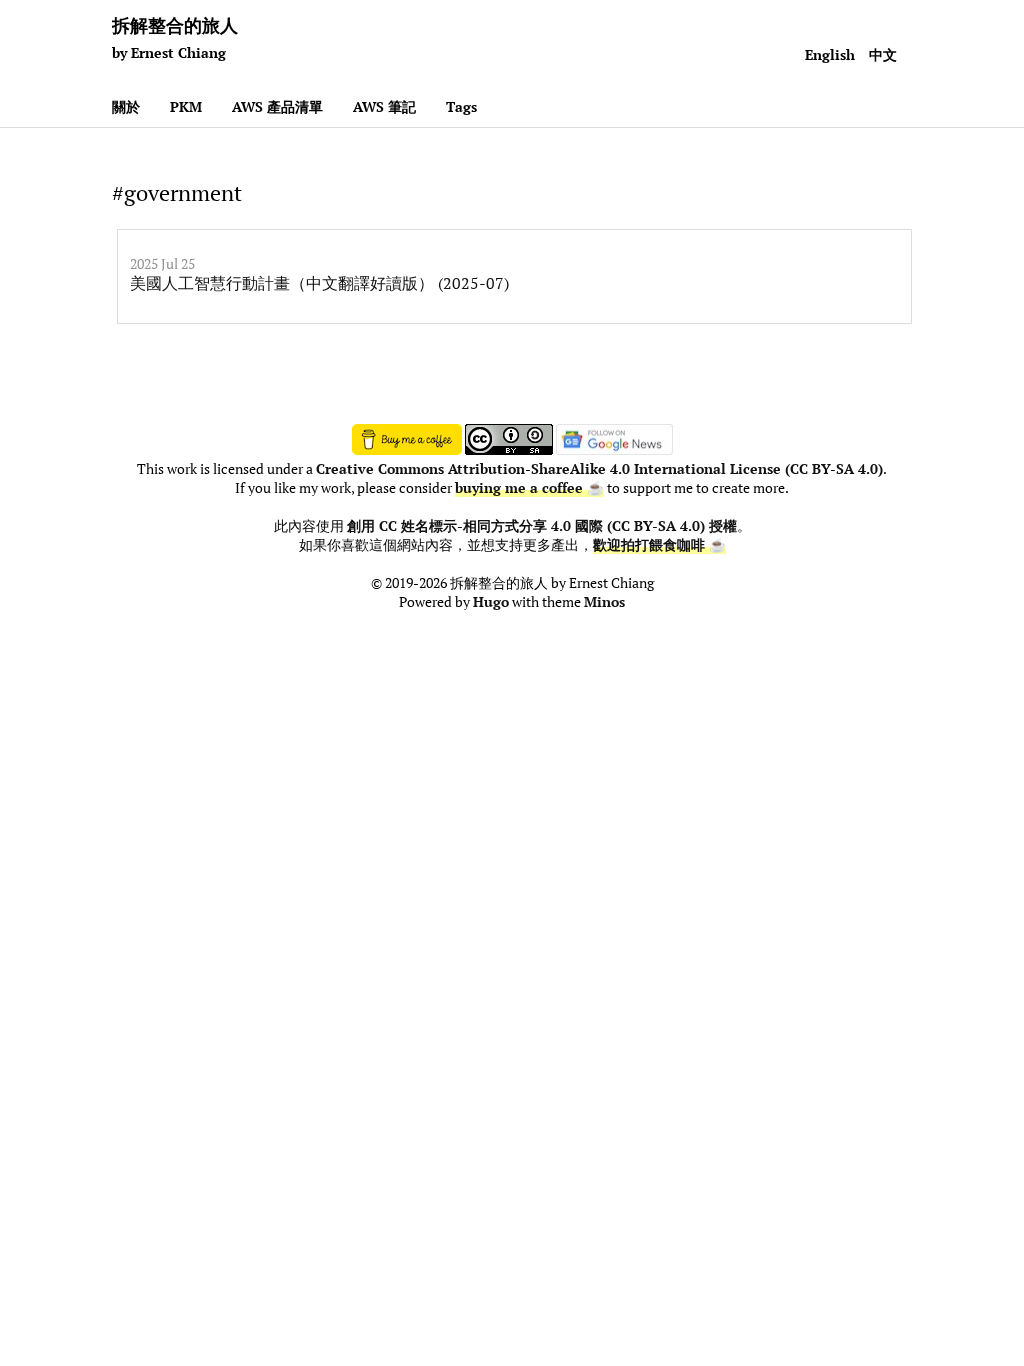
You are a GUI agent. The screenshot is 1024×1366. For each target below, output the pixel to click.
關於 (126, 106)
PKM (186, 106)
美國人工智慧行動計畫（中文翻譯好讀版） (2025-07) (319, 283)
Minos (604, 602)
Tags (461, 106)
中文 (883, 54)
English (830, 54)
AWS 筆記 (384, 106)
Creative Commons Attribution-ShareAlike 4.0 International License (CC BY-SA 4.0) (599, 469)
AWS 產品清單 (277, 106)
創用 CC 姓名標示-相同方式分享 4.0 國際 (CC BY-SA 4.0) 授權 (542, 526)
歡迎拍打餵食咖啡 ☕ (659, 545)
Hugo (491, 602)
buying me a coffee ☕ (529, 488)
